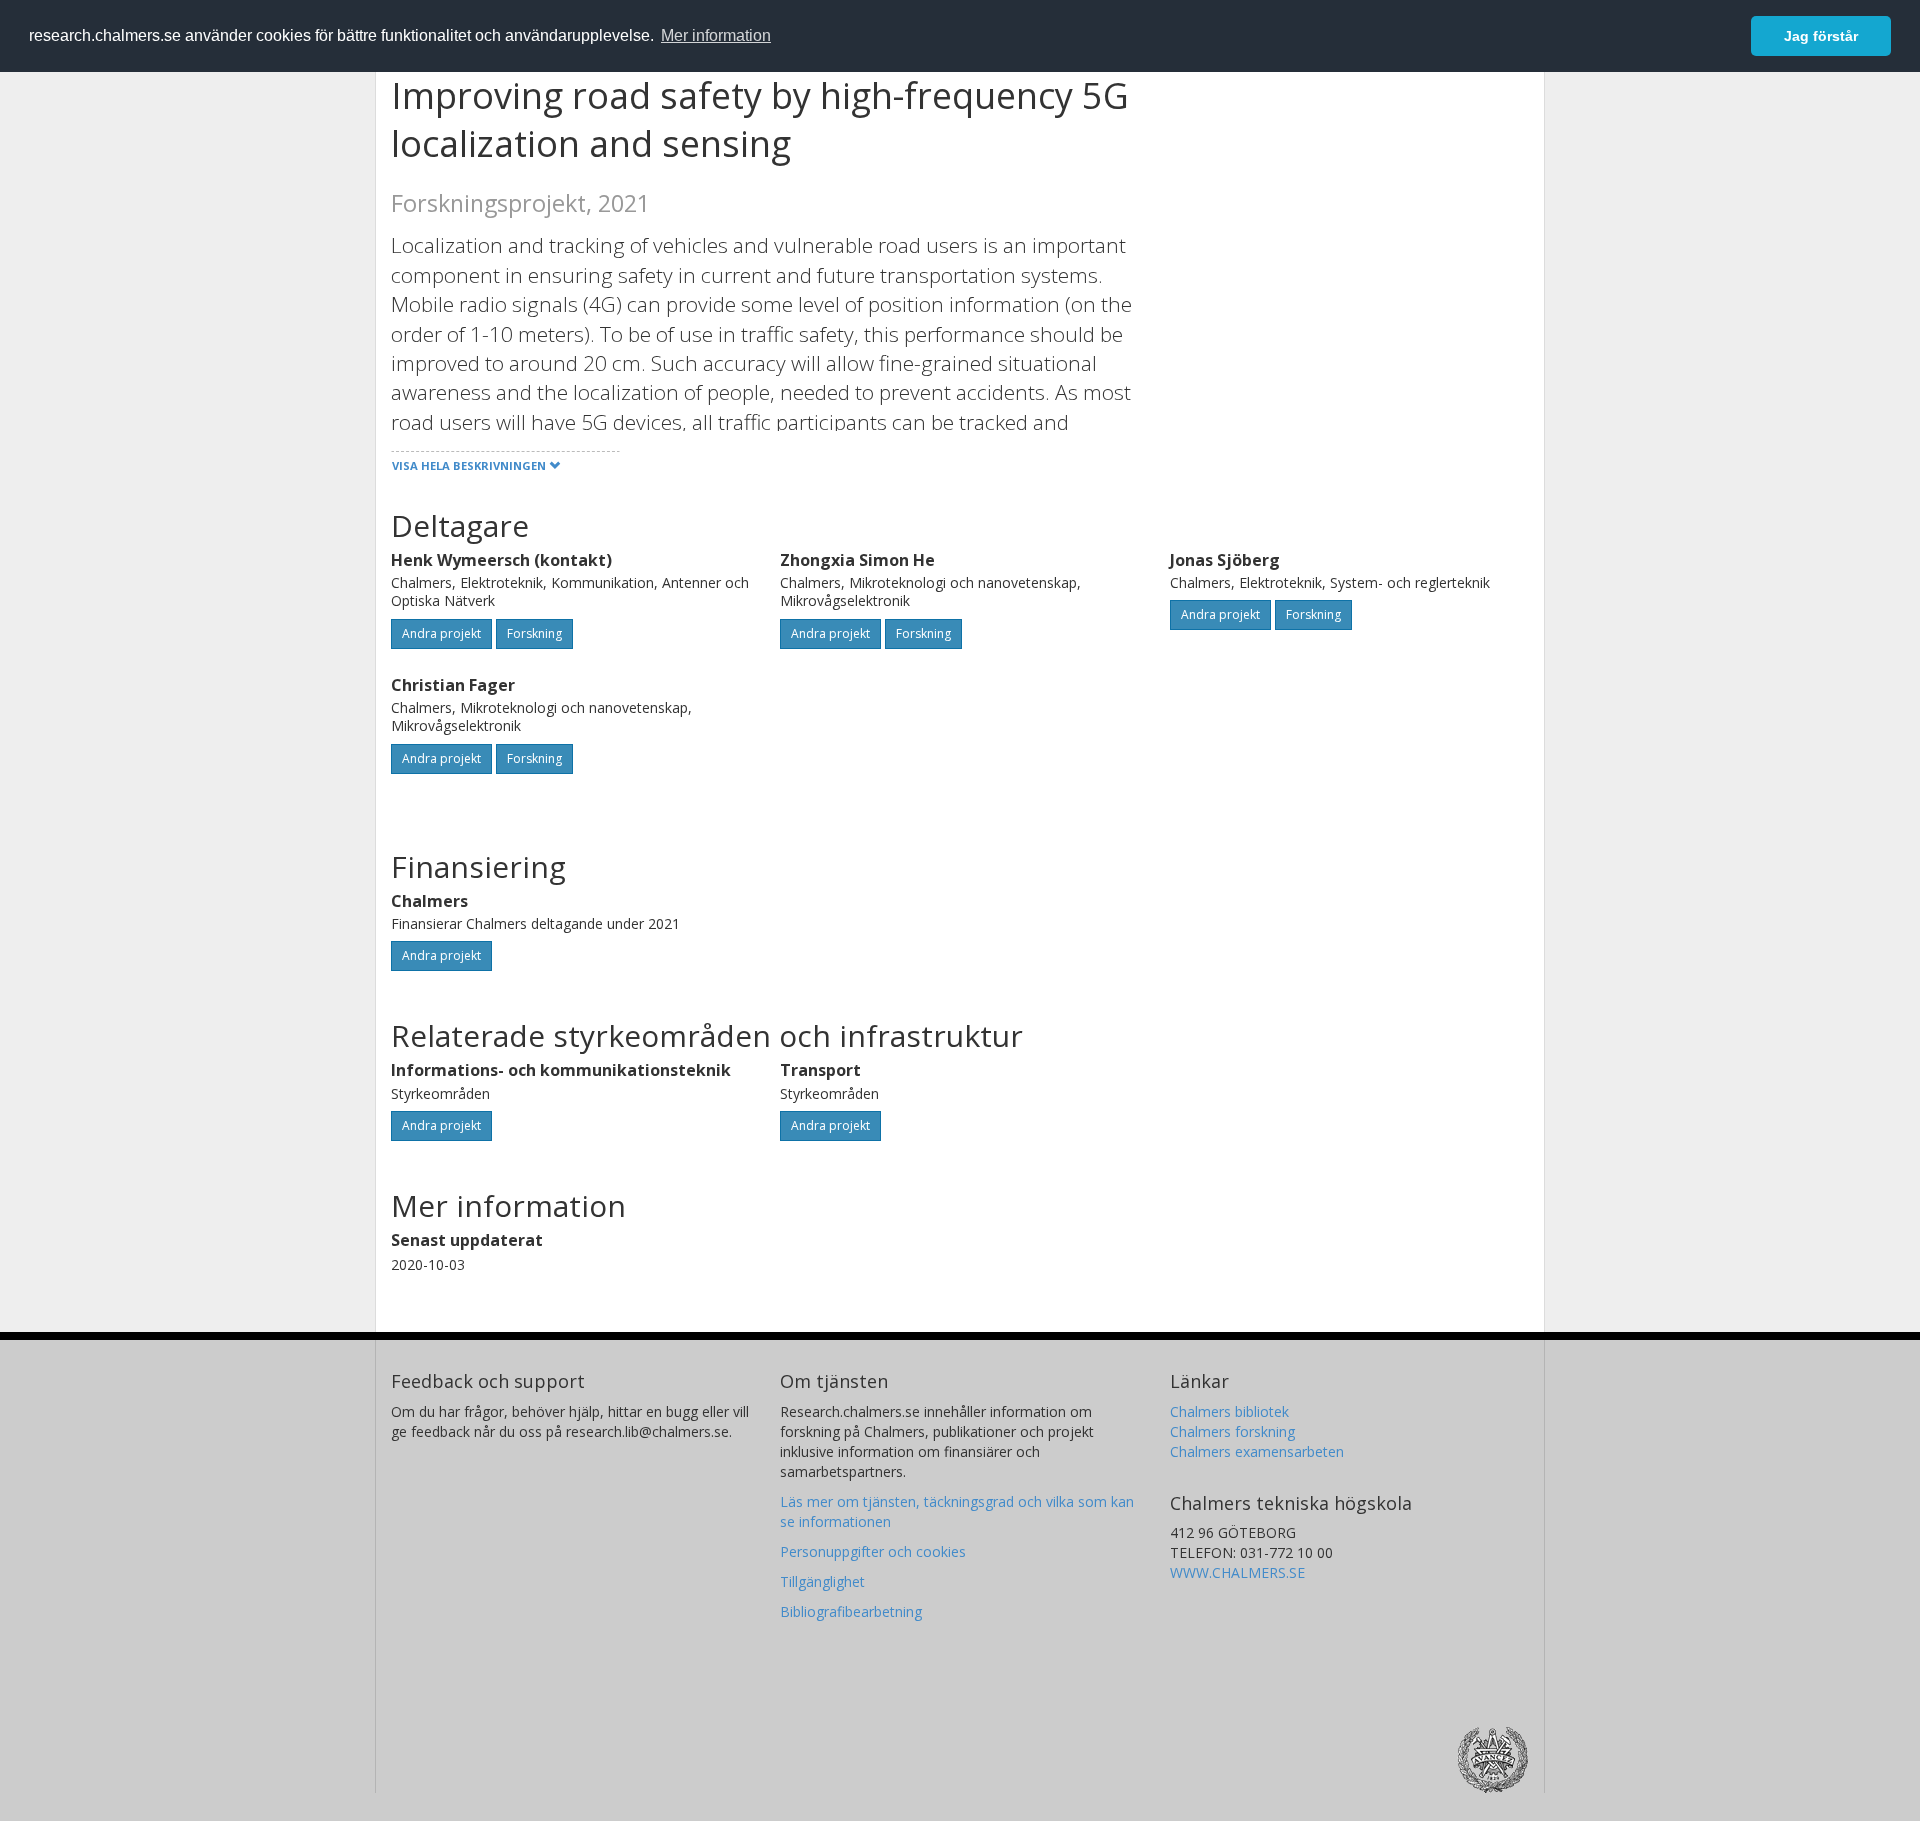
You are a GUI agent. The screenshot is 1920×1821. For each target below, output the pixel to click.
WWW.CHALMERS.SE (1237, 1572)
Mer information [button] (716, 35)
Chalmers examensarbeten (1257, 1451)
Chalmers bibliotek (1229, 1411)
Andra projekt (441, 633)
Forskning (534, 633)
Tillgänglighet (822, 1581)
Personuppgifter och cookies (873, 1551)
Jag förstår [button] (1821, 36)
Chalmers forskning (1232, 1431)
